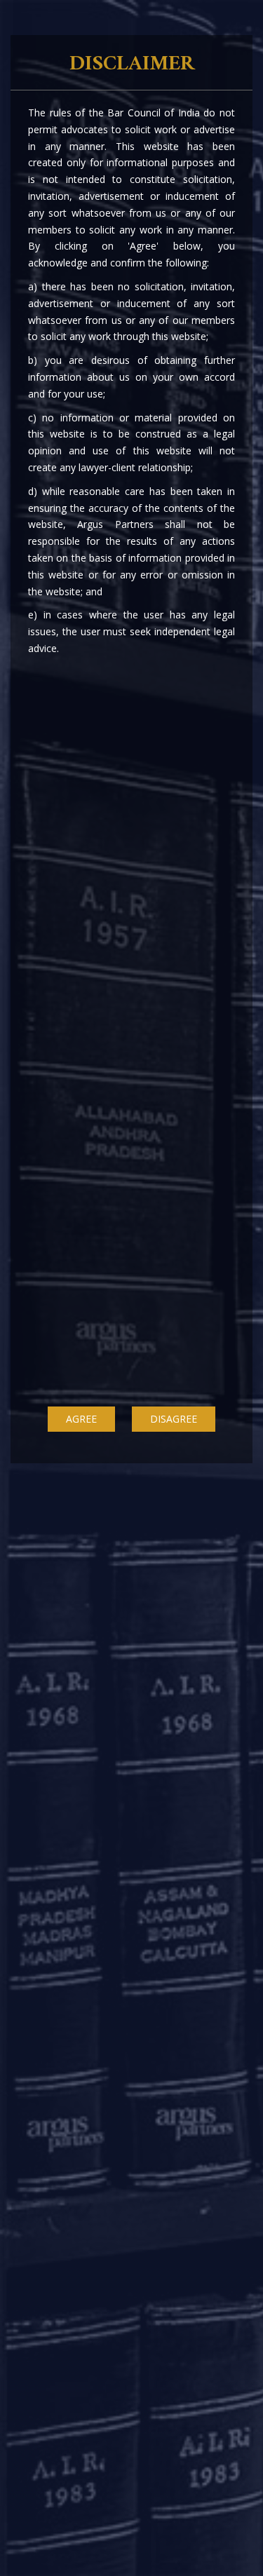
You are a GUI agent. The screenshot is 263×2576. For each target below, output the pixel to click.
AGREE (81, 1419)
